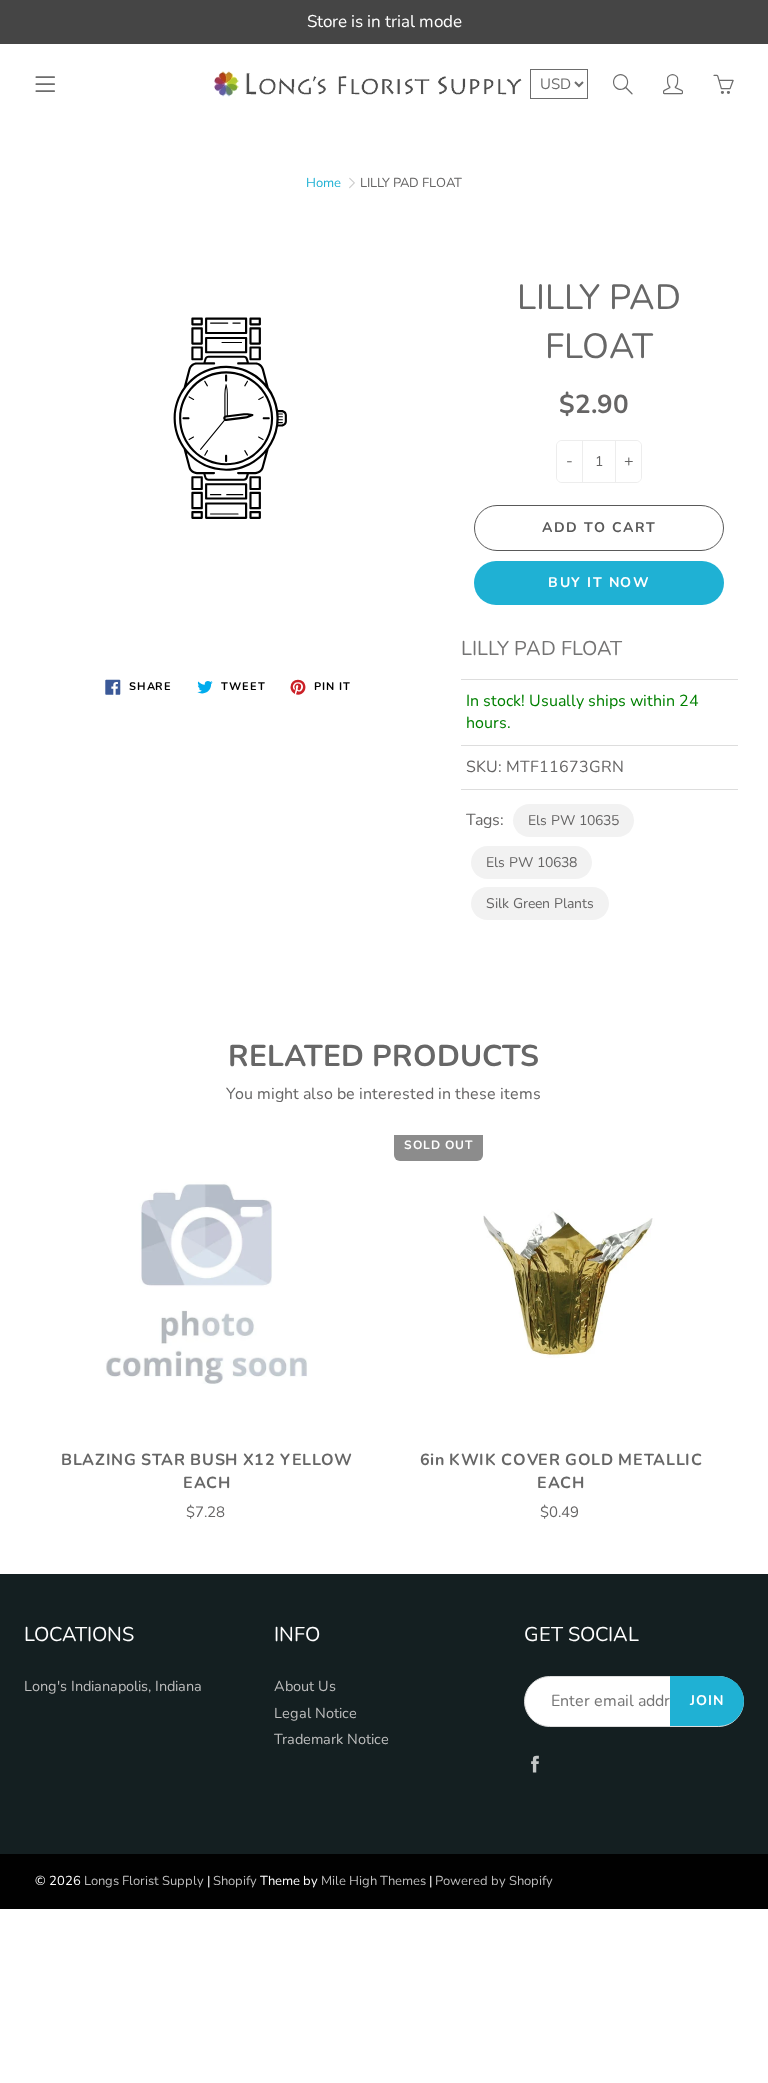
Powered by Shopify (494, 1881)
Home (323, 183)
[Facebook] (534, 1764)
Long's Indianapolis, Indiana (113, 1686)
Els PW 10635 (573, 820)
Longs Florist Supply (144, 1881)
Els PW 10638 (531, 862)
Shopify (235, 1881)
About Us (305, 1686)
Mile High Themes (373, 1881)
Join (707, 1700)
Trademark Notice (331, 1739)
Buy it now (599, 582)
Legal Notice (315, 1713)
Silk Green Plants (540, 903)
